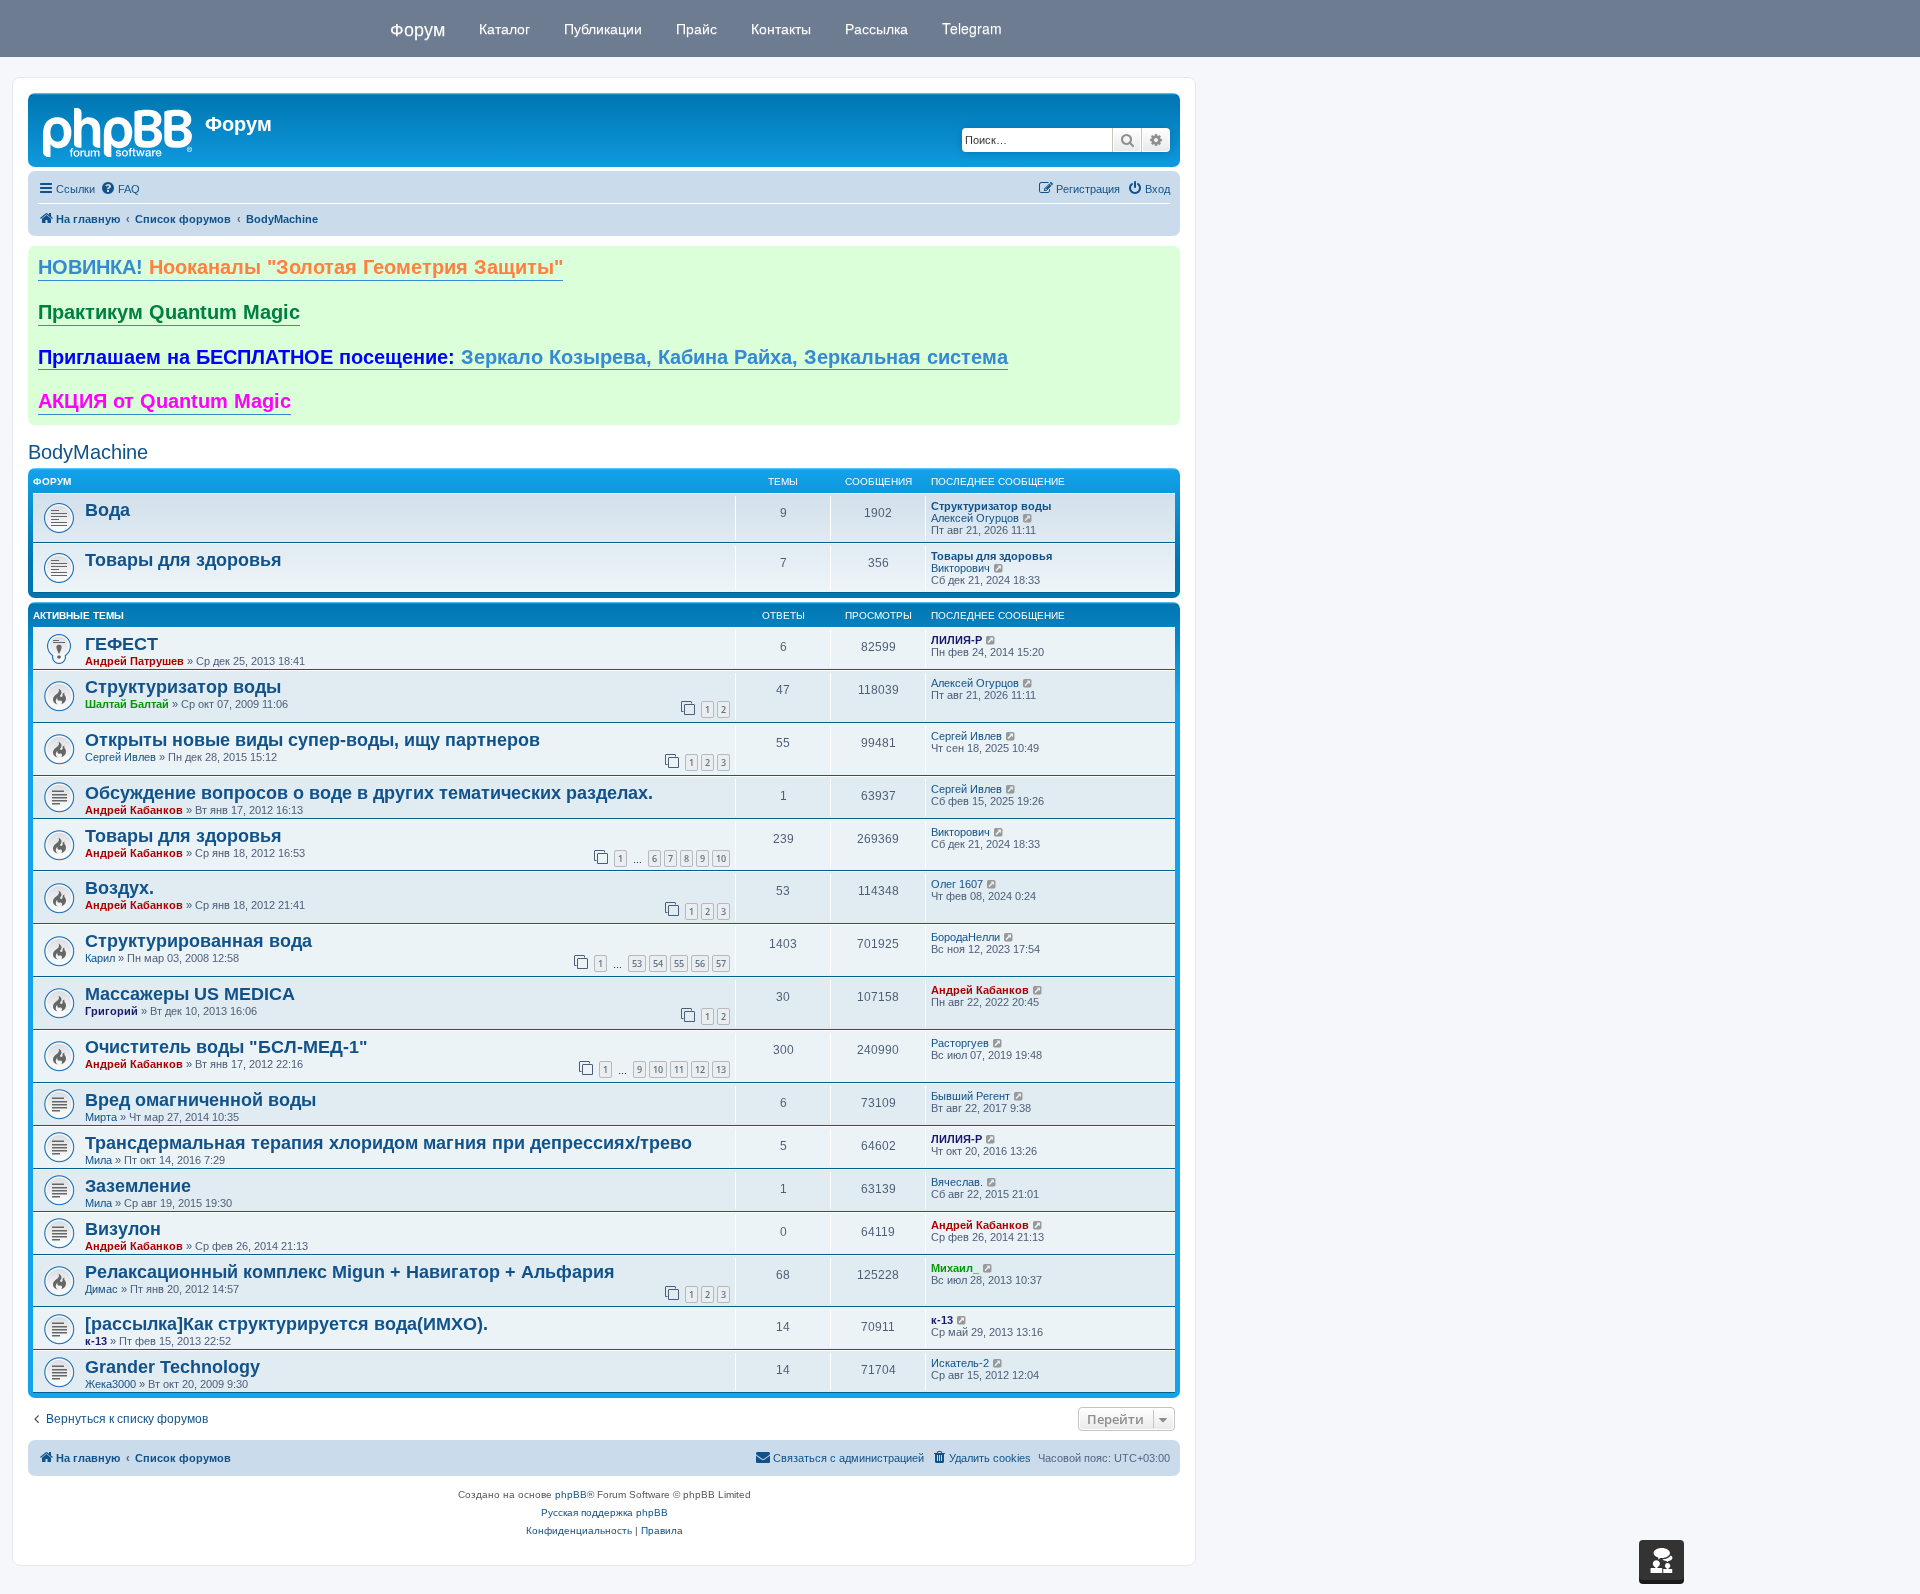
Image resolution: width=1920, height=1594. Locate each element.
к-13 (96, 1341)
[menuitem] (120, 189)
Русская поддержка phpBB (604, 1512)
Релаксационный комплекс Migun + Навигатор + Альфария (350, 1272)
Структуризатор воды (991, 506)
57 (721, 963)
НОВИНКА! (300, 267)
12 (700, 1069)
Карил (100, 958)
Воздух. (119, 888)
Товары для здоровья (183, 560)
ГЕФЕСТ (121, 644)
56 (700, 963)
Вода (107, 510)
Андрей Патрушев (134, 661)
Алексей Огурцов (975, 518)
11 (679, 1069)
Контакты (779, 28)
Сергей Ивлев (120, 757)
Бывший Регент (970, 1096)
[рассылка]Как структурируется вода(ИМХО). (286, 1324)
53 (637, 963)
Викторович (960, 568)
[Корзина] (1661, 1560)
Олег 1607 (957, 884)
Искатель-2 (960, 1363)
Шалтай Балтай (127, 704)
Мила (98, 1160)
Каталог (502, 28)
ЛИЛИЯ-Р (956, 640)
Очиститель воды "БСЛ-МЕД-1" (226, 1047)
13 (721, 1069)
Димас (101, 1289)
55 (679, 963)
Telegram (970, 28)
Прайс (694, 28)
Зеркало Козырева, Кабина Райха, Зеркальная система (523, 357)
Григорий (111, 1011)
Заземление (138, 1186)
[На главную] (119, 130)
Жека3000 (110, 1384)
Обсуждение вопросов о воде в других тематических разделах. (369, 793)
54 (658, 963)
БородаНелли (965, 937)
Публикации (601, 28)
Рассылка (874, 28)
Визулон (123, 1229)
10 (721, 858)
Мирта (101, 1117)
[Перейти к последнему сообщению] (991, 640)
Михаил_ (955, 1268)
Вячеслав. (957, 1182)
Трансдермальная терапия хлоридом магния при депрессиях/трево (388, 1143)
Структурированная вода (198, 941)
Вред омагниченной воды (200, 1100)
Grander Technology (172, 1367)
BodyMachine (88, 452)
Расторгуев (960, 1043)
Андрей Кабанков (134, 810)
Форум (417, 28)
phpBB (571, 1494)
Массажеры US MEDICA (190, 994)
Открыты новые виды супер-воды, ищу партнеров (312, 740)
